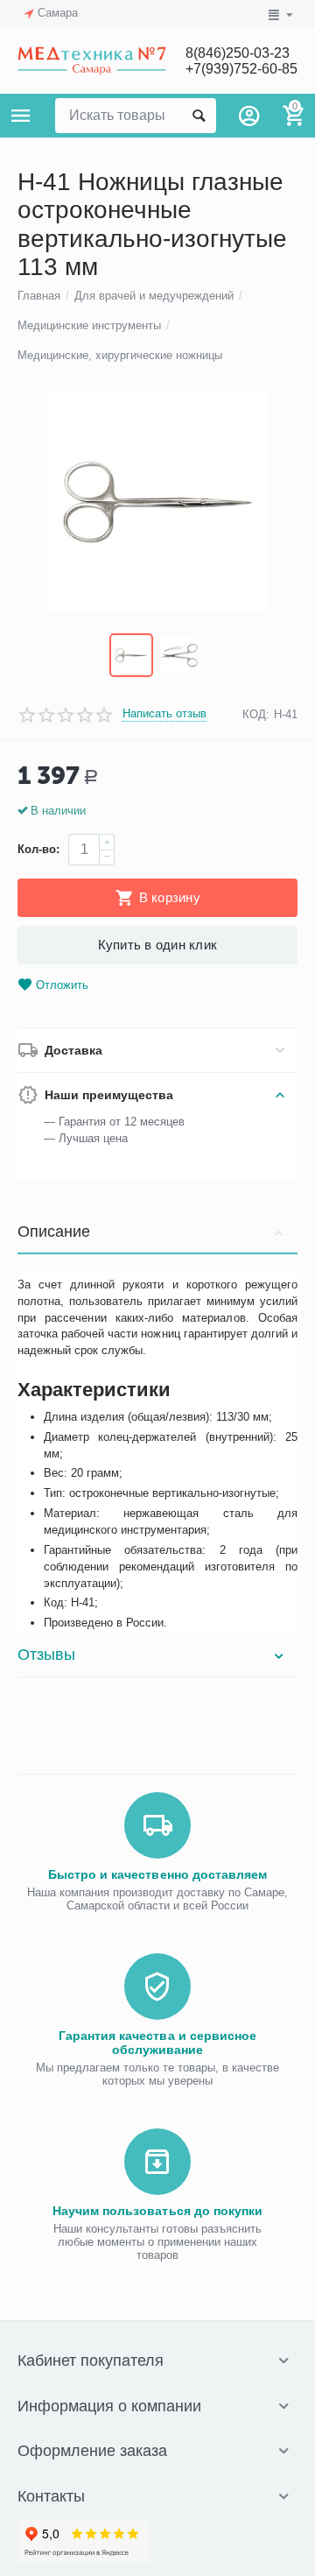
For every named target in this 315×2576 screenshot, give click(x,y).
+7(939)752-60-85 (241, 69)
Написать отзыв (164, 714)
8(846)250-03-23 (238, 53)
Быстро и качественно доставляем (157, 1874)
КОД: (256, 714)
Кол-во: (38, 849)
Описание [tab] (54, 1232)
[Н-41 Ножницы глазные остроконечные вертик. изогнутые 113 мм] (157, 502)
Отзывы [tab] (46, 1655)
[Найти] (199, 116)
